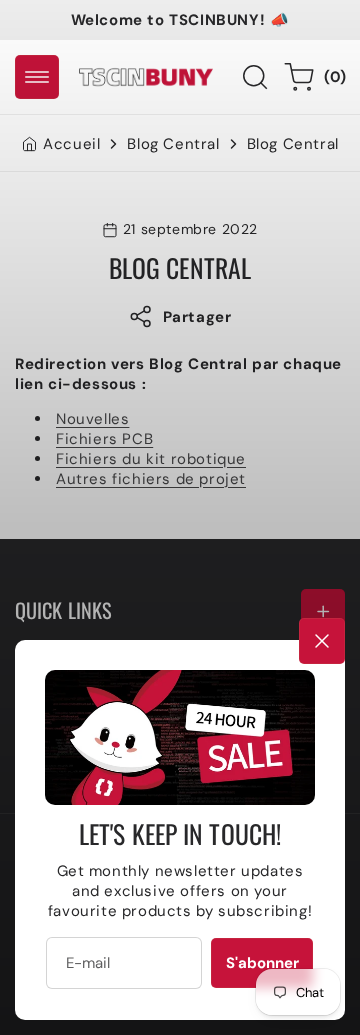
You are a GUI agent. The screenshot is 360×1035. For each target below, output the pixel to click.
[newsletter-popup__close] (322, 641)
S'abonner (262, 963)
